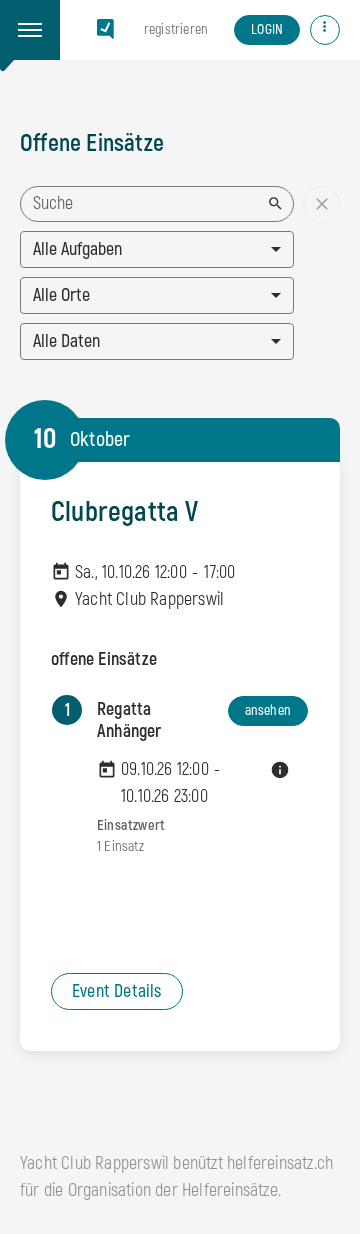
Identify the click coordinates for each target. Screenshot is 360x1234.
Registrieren (175, 29)
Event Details (117, 991)
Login (267, 29)
